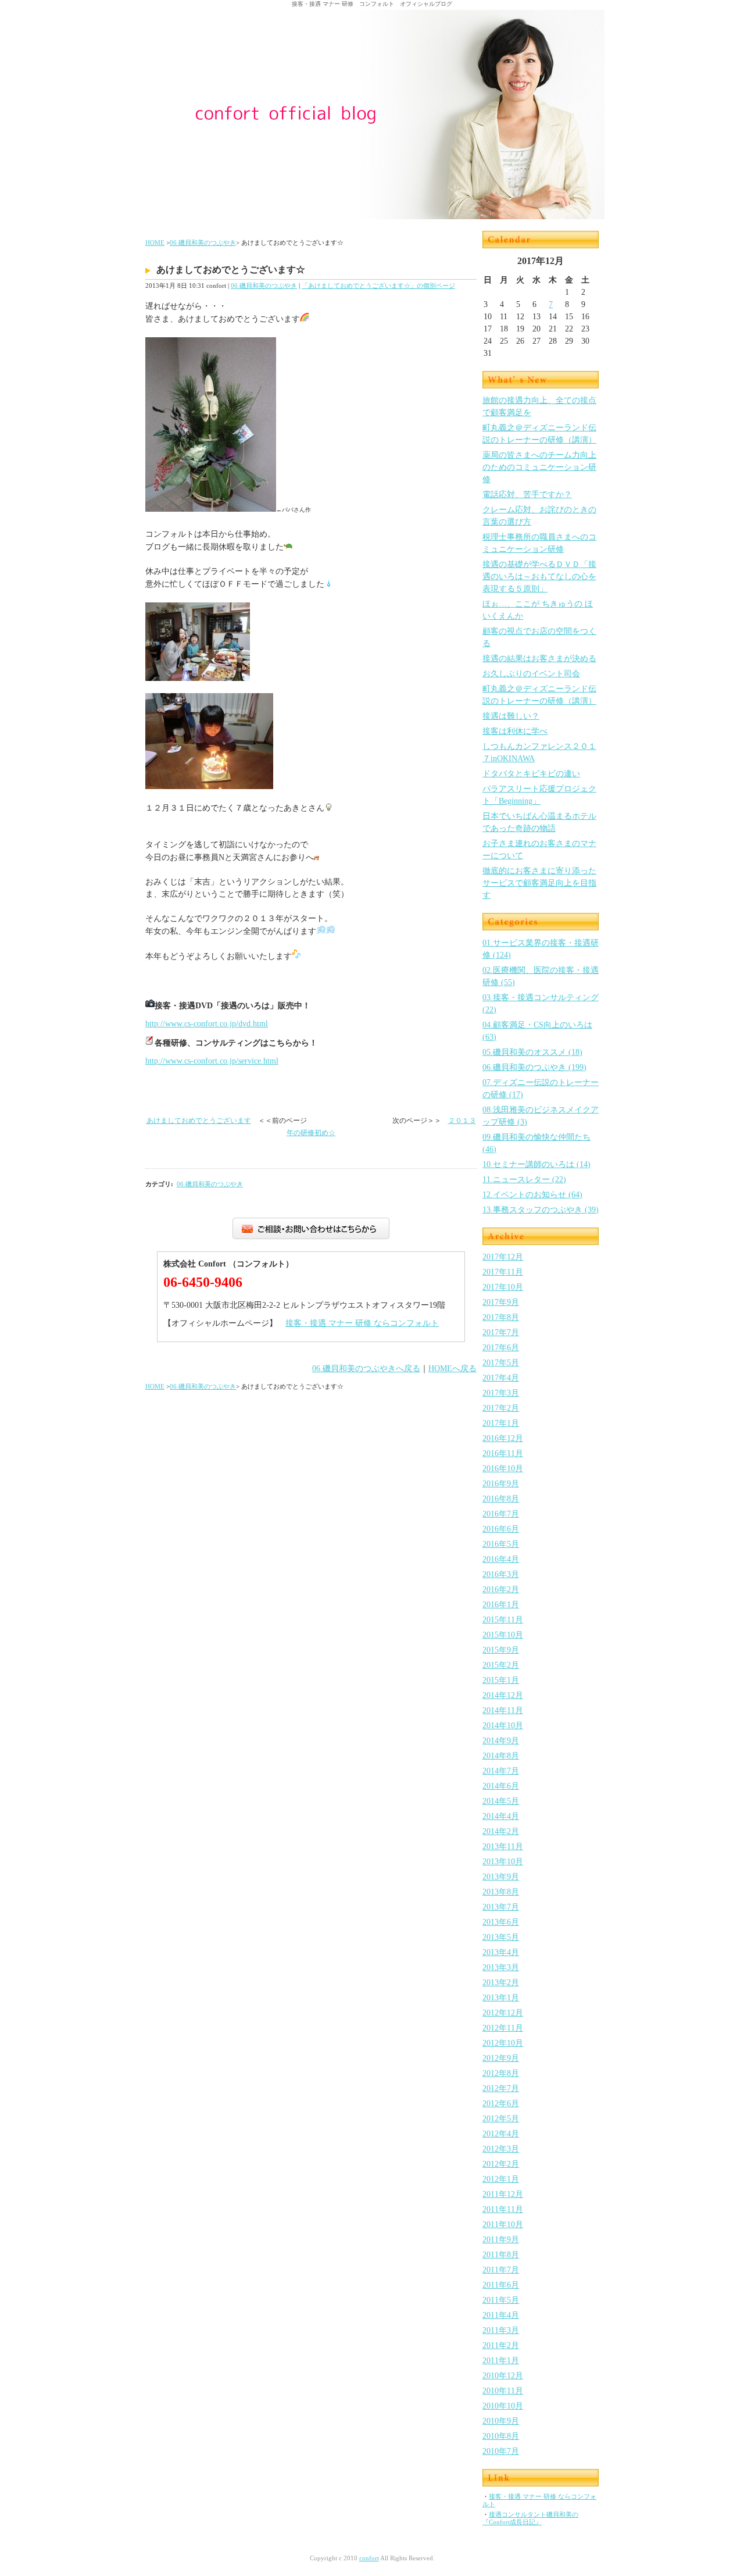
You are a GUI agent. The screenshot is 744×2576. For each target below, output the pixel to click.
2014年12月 (503, 1695)
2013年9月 (501, 1877)
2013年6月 (501, 1922)
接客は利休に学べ (515, 731)
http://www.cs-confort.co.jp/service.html (212, 1061)
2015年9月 (501, 1650)
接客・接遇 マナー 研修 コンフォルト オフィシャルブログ (372, 4)
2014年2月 (501, 1831)
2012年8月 (501, 2073)
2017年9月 (501, 1302)
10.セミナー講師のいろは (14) (536, 1164)
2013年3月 (501, 1967)
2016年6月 (501, 1529)
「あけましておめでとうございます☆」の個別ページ (378, 286)
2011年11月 (503, 2209)
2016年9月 (501, 1484)
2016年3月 (501, 1574)
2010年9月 (501, 2421)
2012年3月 (501, 2149)
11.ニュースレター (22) (524, 1180)
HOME (155, 242)
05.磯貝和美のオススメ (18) (532, 1052)
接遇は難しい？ (511, 716)
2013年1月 (501, 1998)
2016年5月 (501, 1544)
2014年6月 (501, 1786)
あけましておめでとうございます (199, 1121)
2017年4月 (501, 1378)
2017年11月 (503, 1272)
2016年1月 (501, 1605)
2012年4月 (501, 2134)
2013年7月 (501, 1907)
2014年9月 (501, 1741)
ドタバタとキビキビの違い (531, 774)
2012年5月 (501, 2119)
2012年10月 (503, 2043)
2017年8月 (501, 1317)
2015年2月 (501, 1665)
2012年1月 (501, 2179)
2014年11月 (503, 1710)
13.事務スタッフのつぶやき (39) (541, 1210)
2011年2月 (501, 2345)
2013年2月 (501, 1983)
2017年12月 (503, 1257)
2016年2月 (501, 1590)
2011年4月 (501, 2315)
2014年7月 (501, 1771)
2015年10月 (503, 1635)
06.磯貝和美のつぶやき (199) (534, 1067)
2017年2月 (501, 1408)
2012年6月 (501, 2104)
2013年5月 (501, 1937)
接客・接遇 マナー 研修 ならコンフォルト (362, 1323)
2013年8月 (501, 1892)
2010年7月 (501, 2451)
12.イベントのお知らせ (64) (532, 1195)
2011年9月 (501, 2240)
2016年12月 (503, 1438)
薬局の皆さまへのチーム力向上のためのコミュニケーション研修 (539, 467)
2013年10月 (503, 1862)
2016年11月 (503, 1453)
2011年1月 (501, 2361)
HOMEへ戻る (453, 1369)
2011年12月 (503, 2194)
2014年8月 (501, 1756)
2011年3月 (501, 2330)
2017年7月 (501, 1332)
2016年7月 (501, 1514)
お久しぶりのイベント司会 (531, 674)
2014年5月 (501, 1801)
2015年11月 (503, 1620)
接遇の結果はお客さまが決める (539, 659)
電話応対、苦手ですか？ (527, 495)
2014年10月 (503, 1726)
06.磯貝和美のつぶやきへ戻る (366, 1369)
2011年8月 (501, 2255)
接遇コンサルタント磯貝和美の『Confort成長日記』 (530, 2518)
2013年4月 (501, 1952)
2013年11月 (503, 1847)
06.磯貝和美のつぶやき (203, 242)
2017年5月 (501, 1363)
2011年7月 (501, 2270)
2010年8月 (501, 2436)
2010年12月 (503, 2376)
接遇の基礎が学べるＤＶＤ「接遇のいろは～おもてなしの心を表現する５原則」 (539, 577)
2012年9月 (501, 2058)
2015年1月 (501, 1680)
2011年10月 (503, 2224)
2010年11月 (503, 2391)
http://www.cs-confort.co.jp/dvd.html (207, 1024)
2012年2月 (501, 2164)
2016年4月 (501, 1559)
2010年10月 (503, 2406)
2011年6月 (501, 2285)
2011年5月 (501, 2300)
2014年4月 (501, 1816)
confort (369, 2558)
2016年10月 (503, 1469)
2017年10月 (503, 1287)
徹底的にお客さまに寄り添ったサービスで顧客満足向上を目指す (539, 883)
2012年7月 (501, 2088)
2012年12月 (503, 2013)
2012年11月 (503, 2028)
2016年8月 (501, 1499)
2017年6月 (501, 1348)
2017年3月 (501, 1393)
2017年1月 (501, 1423)
